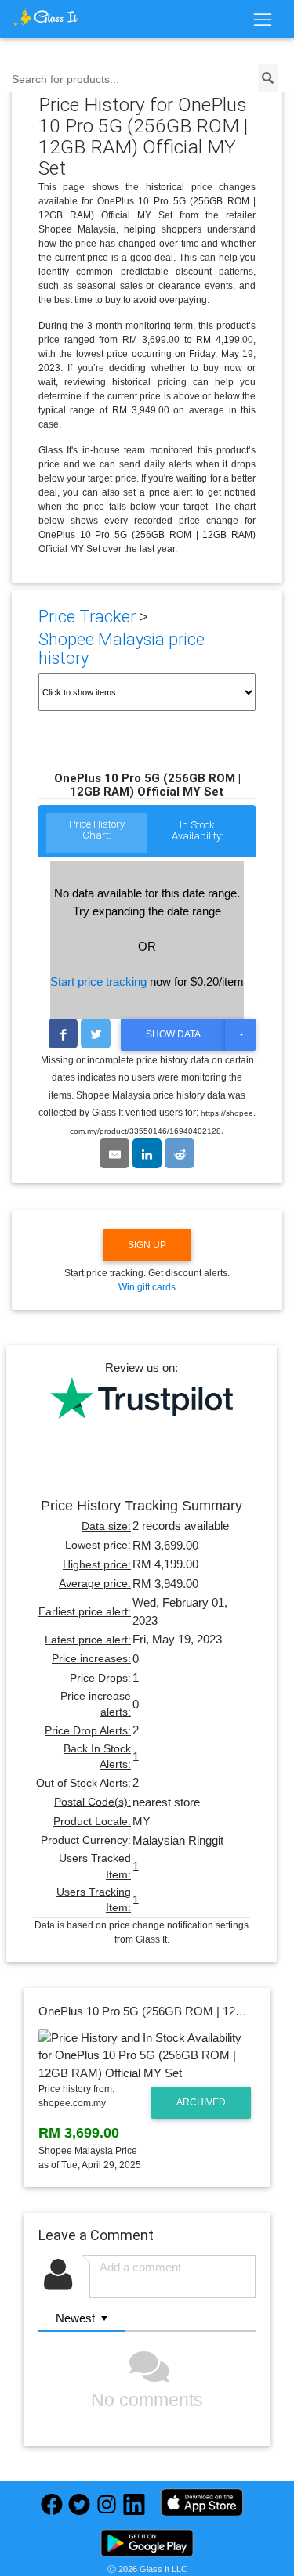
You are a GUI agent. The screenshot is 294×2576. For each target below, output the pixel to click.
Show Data (173, 1034)
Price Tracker (87, 617)
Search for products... (65, 79)
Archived (201, 2102)
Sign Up (147, 1245)
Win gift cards (147, 1287)
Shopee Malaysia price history (122, 649)
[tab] (96, 834)
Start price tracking (98, 981)
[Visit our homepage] (45, 17)
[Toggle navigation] (262, 20)
